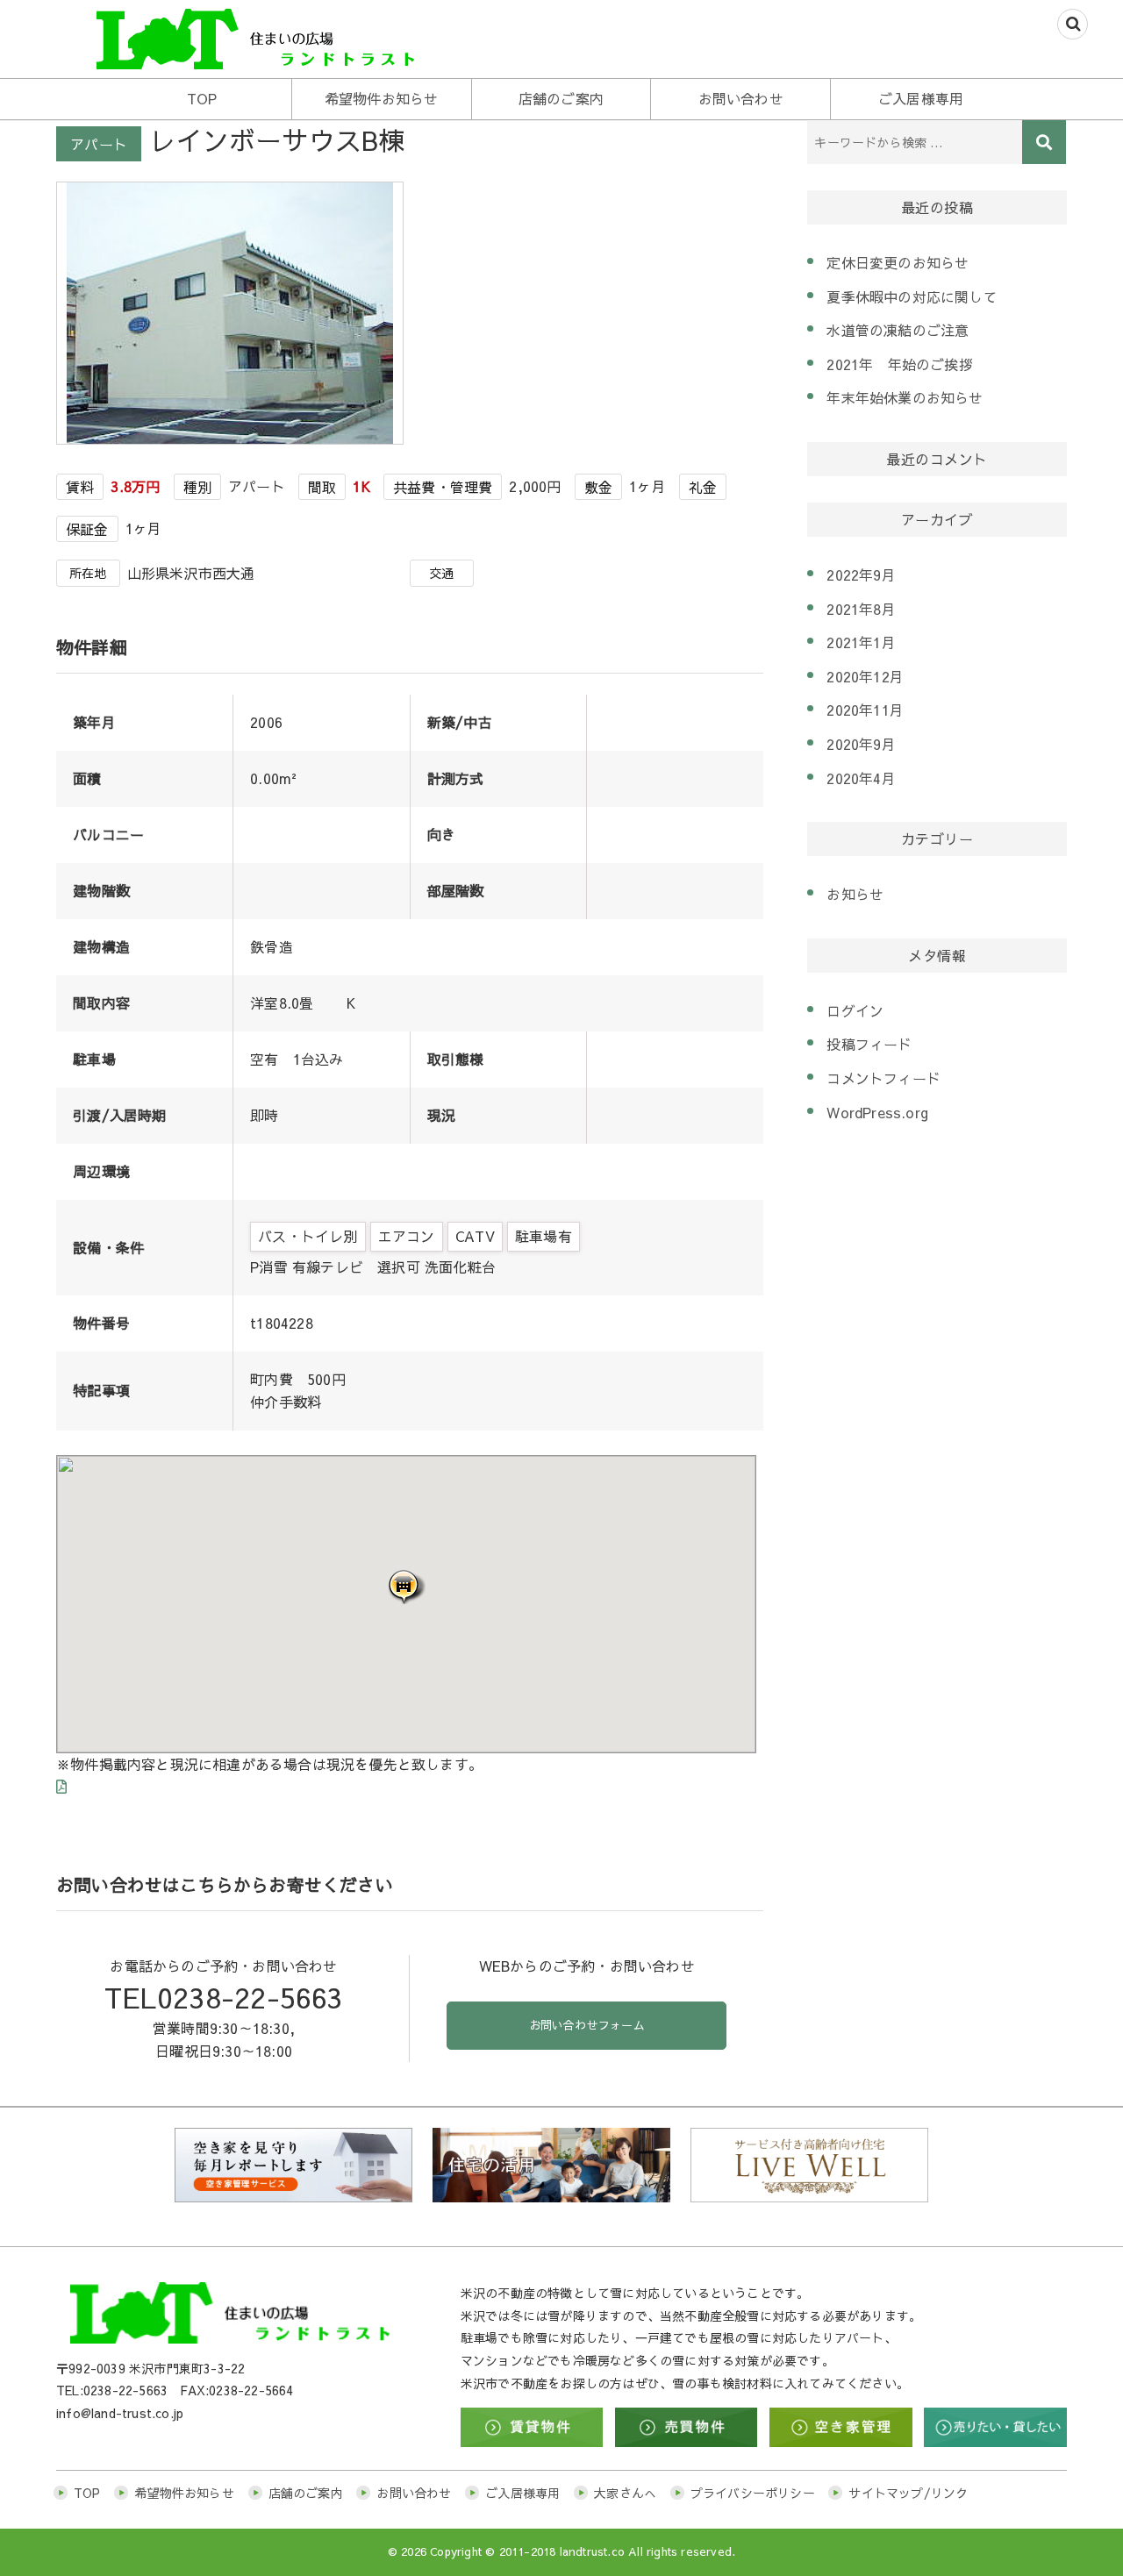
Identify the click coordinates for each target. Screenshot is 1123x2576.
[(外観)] (234, 310)
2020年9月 (861, 744)
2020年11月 (865, 710)
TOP (202, 98)
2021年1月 (861, 642)
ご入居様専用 (921, 98)
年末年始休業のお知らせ (905, 397)
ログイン (855, 1010)
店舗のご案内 (561, 98)
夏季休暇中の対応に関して (912, 296)
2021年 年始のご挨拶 (899, 364)
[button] (406, 1586)
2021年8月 (861, 609)
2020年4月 (861, 778)
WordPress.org (877, 1112)
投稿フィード (869, 1044)
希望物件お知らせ (382, 98)
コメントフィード (883, 1078)
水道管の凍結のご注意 (898, 330)
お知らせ (855, 894)
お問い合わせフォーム (587, 2025)
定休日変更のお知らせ (898, 262)
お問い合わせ (741, 98)
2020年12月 (865, 676)
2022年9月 (861, 574)
